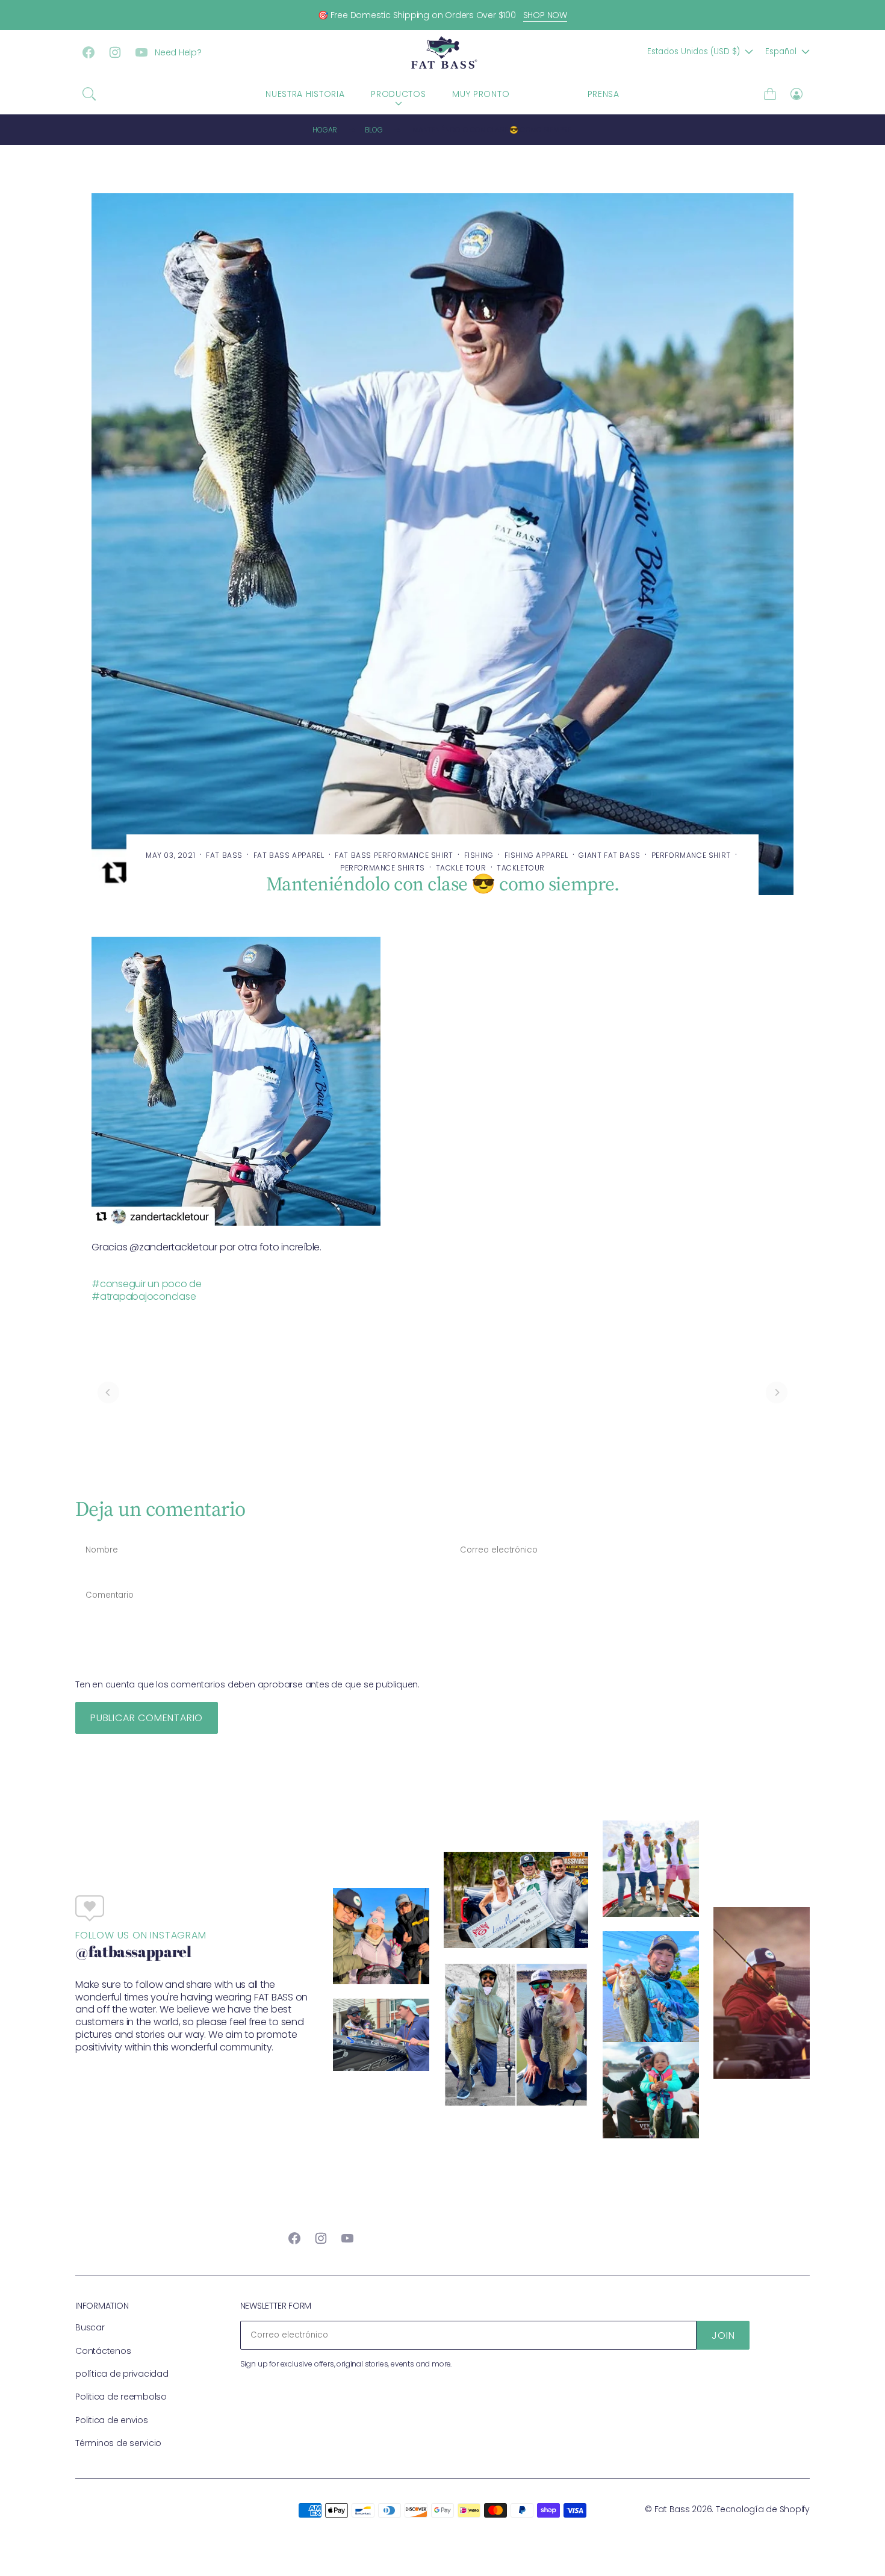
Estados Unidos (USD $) (694, 51)
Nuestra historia (305, 94)
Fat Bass (672, 2509)
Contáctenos (103, 2351)
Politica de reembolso (121, 2397)
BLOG (548, 94)
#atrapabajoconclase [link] (144, 1296)
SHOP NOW (545, 15)
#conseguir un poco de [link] (147, 1284)
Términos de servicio (118, 2443)
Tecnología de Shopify (763, 2509)
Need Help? (178, 52)
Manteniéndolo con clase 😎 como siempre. (492, 130)
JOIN (723, 2335)
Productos (398, 94)
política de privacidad (122, 2374)
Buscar (90, 2327)
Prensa (604, 94)
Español (781, 51)
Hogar (325, 130)
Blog (374, 130)
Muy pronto (481, 94)
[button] (89, 94)
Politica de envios (112, 2420)
